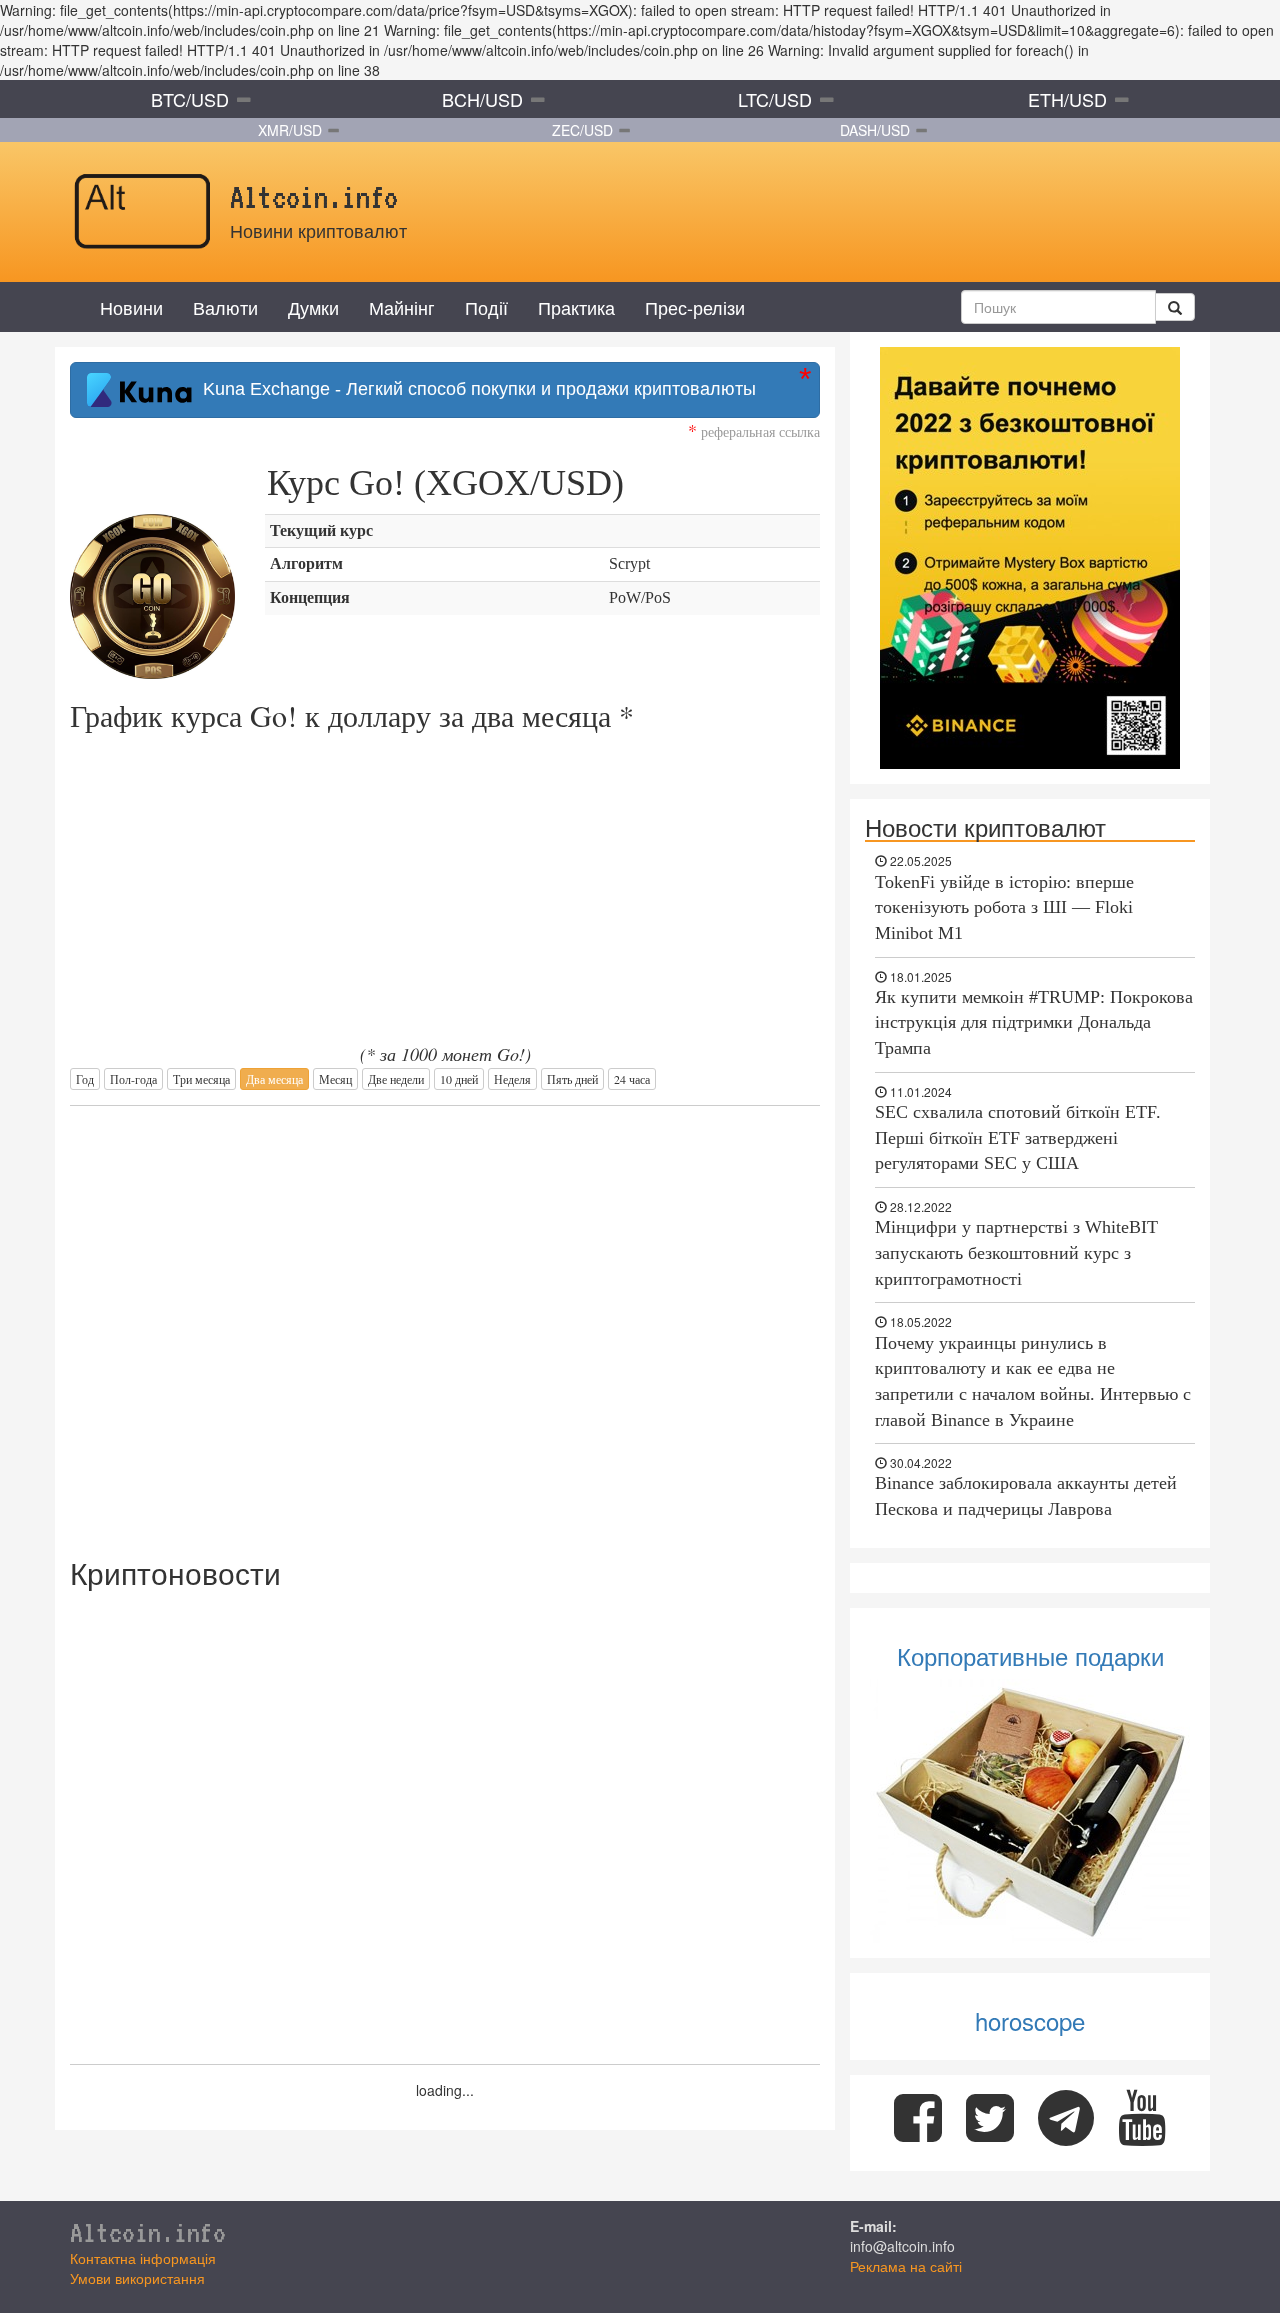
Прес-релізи (695, 307)
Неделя (512, 1079)
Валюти (225, 307)
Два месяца (274, 1079)
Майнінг (402, 307)
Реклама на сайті (906, 2266)
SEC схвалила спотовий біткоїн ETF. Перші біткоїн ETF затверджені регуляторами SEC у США (1018, 1137)
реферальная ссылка (754, 431)
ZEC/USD (582, 130)
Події (486, 307)
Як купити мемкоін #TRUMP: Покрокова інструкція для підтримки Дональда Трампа (1034, 1022)
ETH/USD (1067, 99)
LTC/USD (775, 99)
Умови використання (137, 2278)
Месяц (335, 1079)
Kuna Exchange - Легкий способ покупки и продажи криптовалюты (474, 389)
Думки (313, 307)
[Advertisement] (445, 1321)
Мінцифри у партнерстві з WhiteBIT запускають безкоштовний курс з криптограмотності (1016, 1252)
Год (85, 1079)
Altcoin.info (148, 2232)
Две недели (396, 1079)
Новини (131, 307)
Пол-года (133, 1079)
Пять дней (572, 1079)
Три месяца (201, 1079)
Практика (576, 307)
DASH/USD (875, 130)
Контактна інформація (143, 2258)
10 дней (459, 1079)
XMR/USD (290, 130)
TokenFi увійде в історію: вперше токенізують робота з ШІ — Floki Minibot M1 (1004, 907)
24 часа (632, 1079)
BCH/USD (482, 99)
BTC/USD (190, 99)
